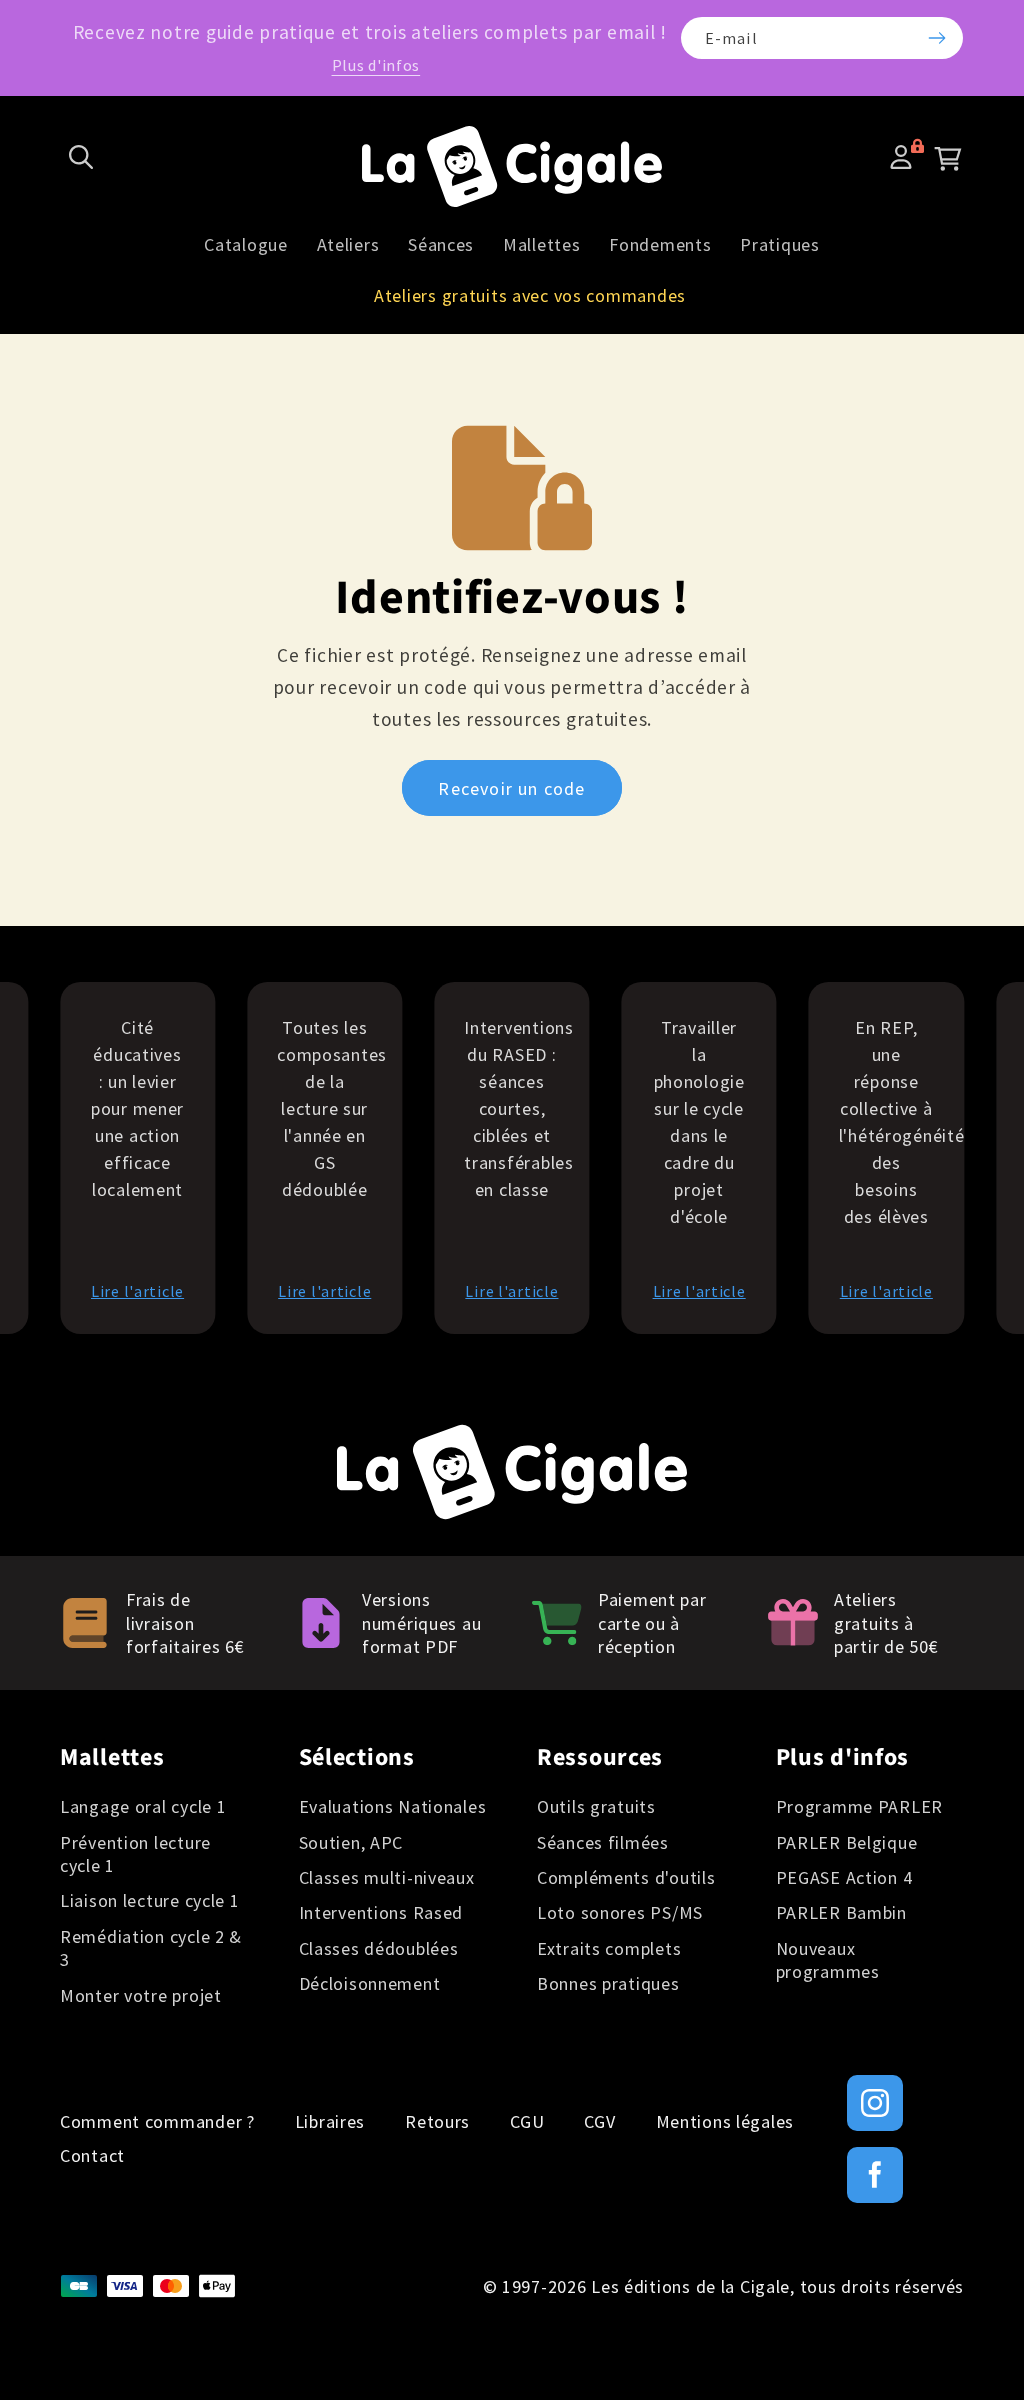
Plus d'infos (376, 65)
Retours (437, 2122)
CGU (527, 2122)
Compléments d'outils (626, 1877)
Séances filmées (603, 1842)
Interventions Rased (381, 1912)
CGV (599, 2122)
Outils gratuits (596, 1806)
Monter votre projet (141, 1995)
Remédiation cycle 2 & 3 (151, 1948)
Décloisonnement (370, 1983)
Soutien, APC (351, 1842)
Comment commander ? (157, 2122)
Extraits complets (609, 1948)
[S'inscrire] (936, 38)
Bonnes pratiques (608, 1983)
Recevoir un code (511, 788)
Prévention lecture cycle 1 (135, 1854)
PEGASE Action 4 (844, 1877)
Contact (92, 2156)
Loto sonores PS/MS (620, 1912)
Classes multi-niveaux (387, 1877)
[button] (81, 157)
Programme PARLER (860, 1806)
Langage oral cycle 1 (143, 1806)
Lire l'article (137, 1291)
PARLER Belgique (847, 1842)
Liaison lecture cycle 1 (150, 1900)
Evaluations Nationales (393, 1806)
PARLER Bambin (841, 1912)
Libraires (330, 2122)
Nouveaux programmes (828, 1960)
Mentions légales (725, 2122)
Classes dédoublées (379, 1948)
